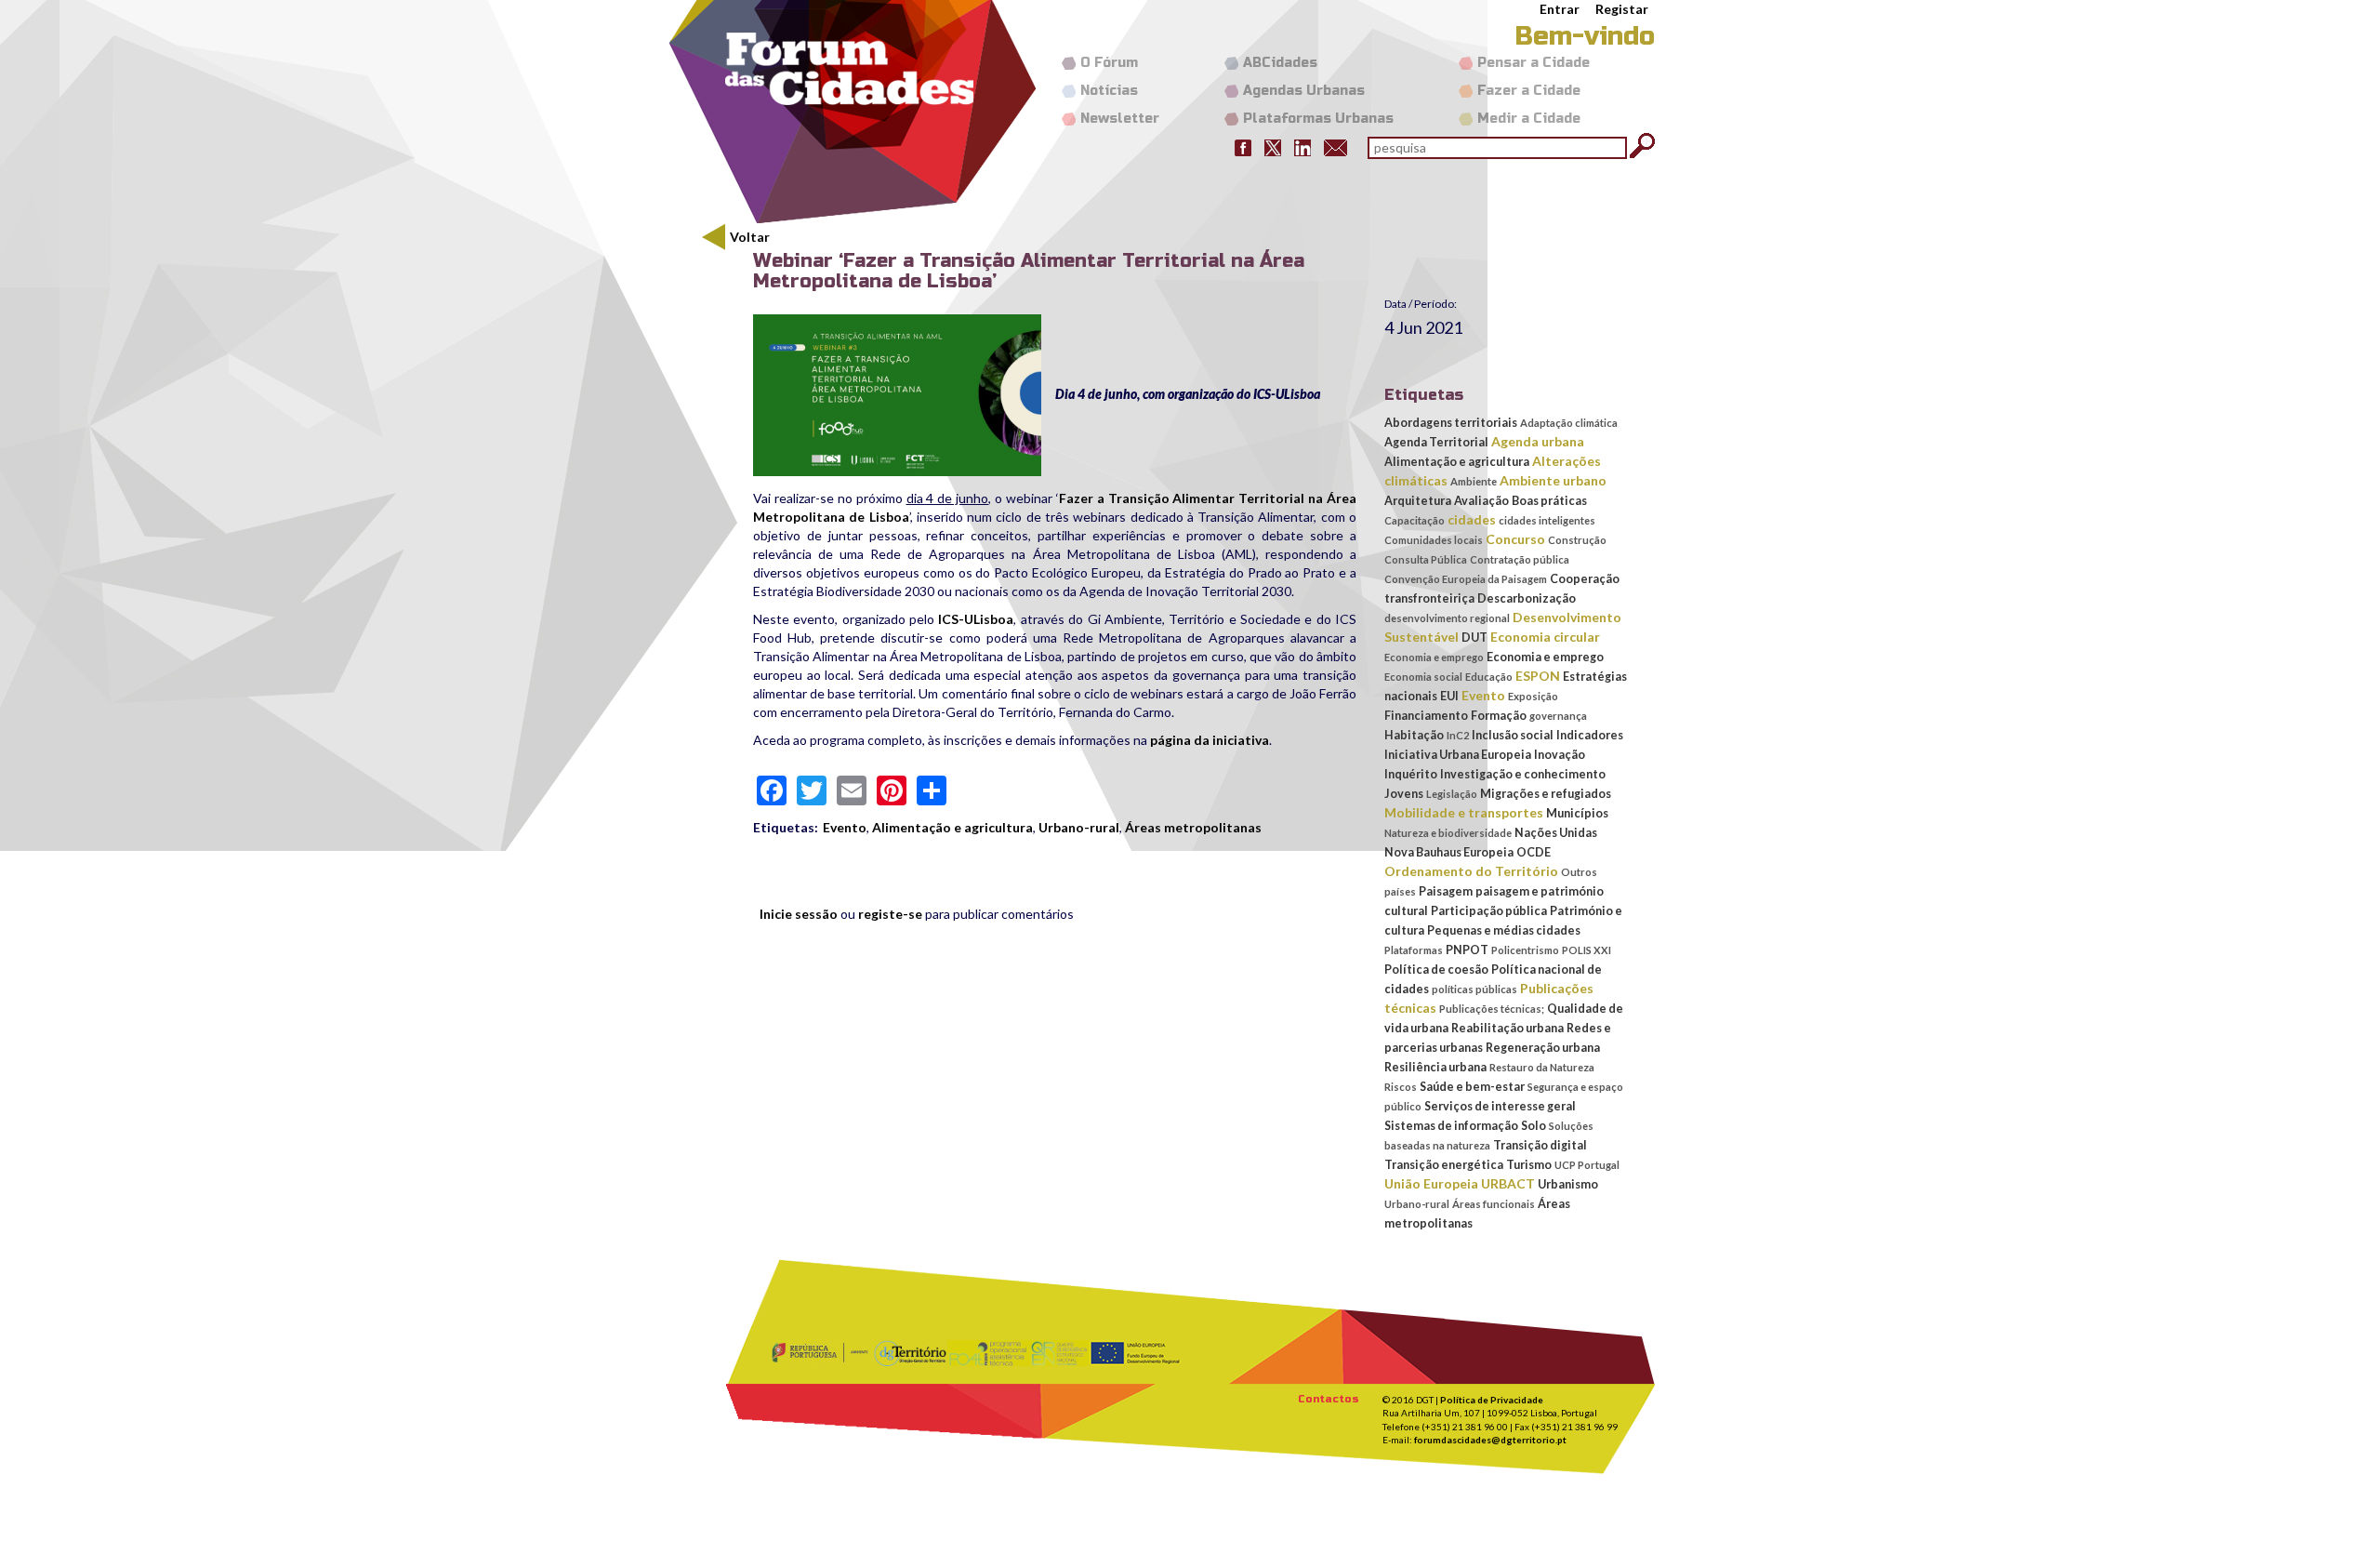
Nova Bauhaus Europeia (1449, 852)
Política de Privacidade (1492, 1400)
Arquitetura (1418, 501)
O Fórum (1109, 63)
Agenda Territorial (1436, 442)
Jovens (1404, 794)
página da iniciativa (1210, 740)
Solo (1534, 1126)
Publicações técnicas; (1492, 1009)
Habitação (1414, 735)
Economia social (1423, 677)
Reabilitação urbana (1507, 1028)
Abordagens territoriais (1451, 423)
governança (1558, 716)
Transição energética (1444, 1165)
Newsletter (1120, 119)
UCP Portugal (1587, 1165)
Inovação (1560, 755)
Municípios (1577, 813)
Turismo (1529, 1165)
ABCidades (1280, 63)
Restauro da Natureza (1542, 1067)
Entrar (1560, 9)
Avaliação (1481, 501)
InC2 (1458, 735)
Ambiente (1474, 481)
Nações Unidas (1556, 833)
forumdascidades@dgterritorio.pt (1490, 1440)
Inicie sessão (799, 914)
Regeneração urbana (1543, 1048)
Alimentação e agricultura (952, 827)
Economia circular (1545, 637)
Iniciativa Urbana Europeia (1458, 755)
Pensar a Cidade (1534, 63)
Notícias (1109, 91)
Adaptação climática (1569, 423)
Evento (845, 827)
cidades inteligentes (1547, 520)
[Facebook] (1243, 146)
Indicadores (1590, 735)
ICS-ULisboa (976, 619)
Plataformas (1414, 950)
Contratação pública (1520, 559)
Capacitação (1415, 520)
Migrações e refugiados (1546, 794)
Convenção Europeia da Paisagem (1466, 579)
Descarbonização (1527, 598)
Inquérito (1411, 774)
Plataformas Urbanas (1318, 119)
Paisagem (1446, 891)
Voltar (750, 237)
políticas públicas (1474, 989)
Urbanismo (1568, 1184)
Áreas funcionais (1494, 1204)
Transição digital (1540, 1145)
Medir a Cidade (1529, 119)
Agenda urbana (1538, 441)
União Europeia (1431, 1183)
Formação (1499, 716)
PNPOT (1467, 950)
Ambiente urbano (1553, 480)
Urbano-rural (1079, 827)
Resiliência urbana (1435, 1067)
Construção (1577, 540)
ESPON (1538, 676)
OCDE (1534, 852)
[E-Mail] (1335, 146)
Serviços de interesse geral (1500, 1106)
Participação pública (1489, 911)
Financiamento (1426, 716)
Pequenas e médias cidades (1504, 930)
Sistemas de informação (1451, 1126)
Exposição (1533, 696)
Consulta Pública (1426, 559)
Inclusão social (1513, 735)
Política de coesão (1436, 970)
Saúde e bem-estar (1472, 1087)
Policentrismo (1525, 950)
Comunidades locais (1434, 540)
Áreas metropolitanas (1193, 827)
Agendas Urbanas (1304, 91)
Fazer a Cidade (1529, 91)
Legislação (1452, 794)
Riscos (1401, 1087)
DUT (1474, 638)
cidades (1472, 519)
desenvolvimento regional (1447, 618)
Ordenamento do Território (1471, 871)
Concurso (1515, 539)
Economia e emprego (1434, 657)
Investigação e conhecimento (1523, 774)
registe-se (890, 914)
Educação (1489, 677)
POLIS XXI (1587, 950)
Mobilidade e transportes (1464, 812)
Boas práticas (1549, 501)
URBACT (1508, 1183)
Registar (1622, 9)
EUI (1449, 696)
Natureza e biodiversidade (1448, 833)
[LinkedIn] (1302, 146)
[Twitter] (1273, 146)
